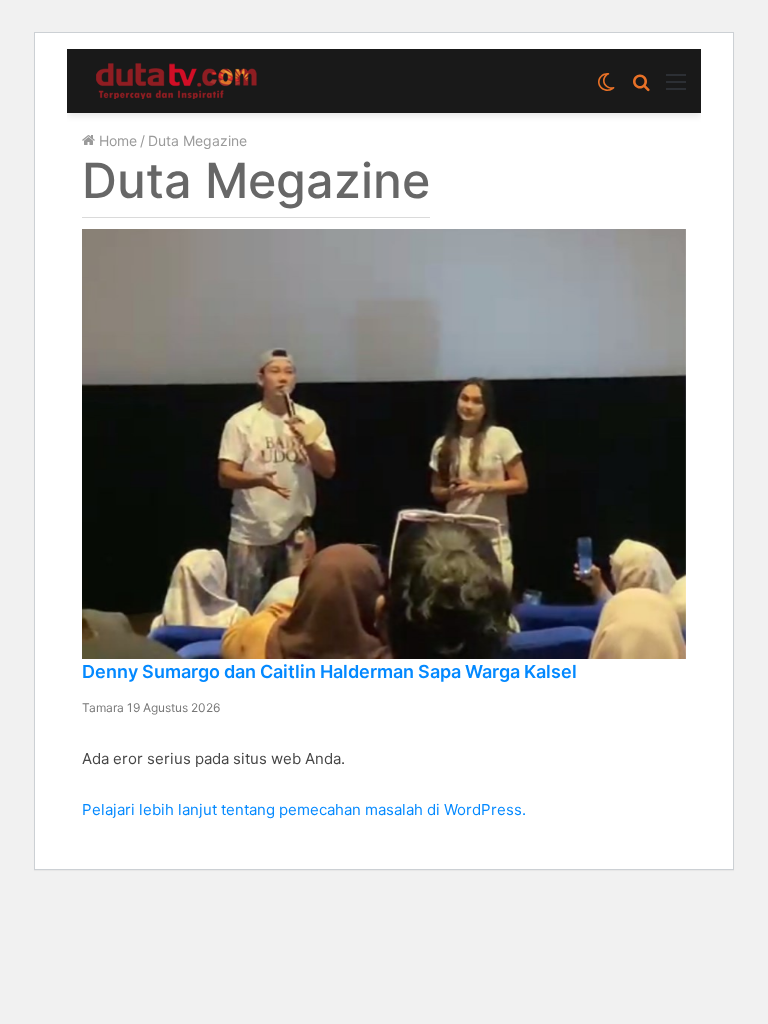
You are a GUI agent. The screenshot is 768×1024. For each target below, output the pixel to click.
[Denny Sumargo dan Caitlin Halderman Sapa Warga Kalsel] (384, 444)
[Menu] (676, 88)
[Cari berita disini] (641, 88)
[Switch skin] (606, 88)
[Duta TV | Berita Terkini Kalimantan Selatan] (177, 81)
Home (116, 140)
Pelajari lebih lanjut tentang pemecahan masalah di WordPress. (304, 809)
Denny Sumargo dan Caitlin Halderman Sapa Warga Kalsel (329, 671)
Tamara (104, 707)
